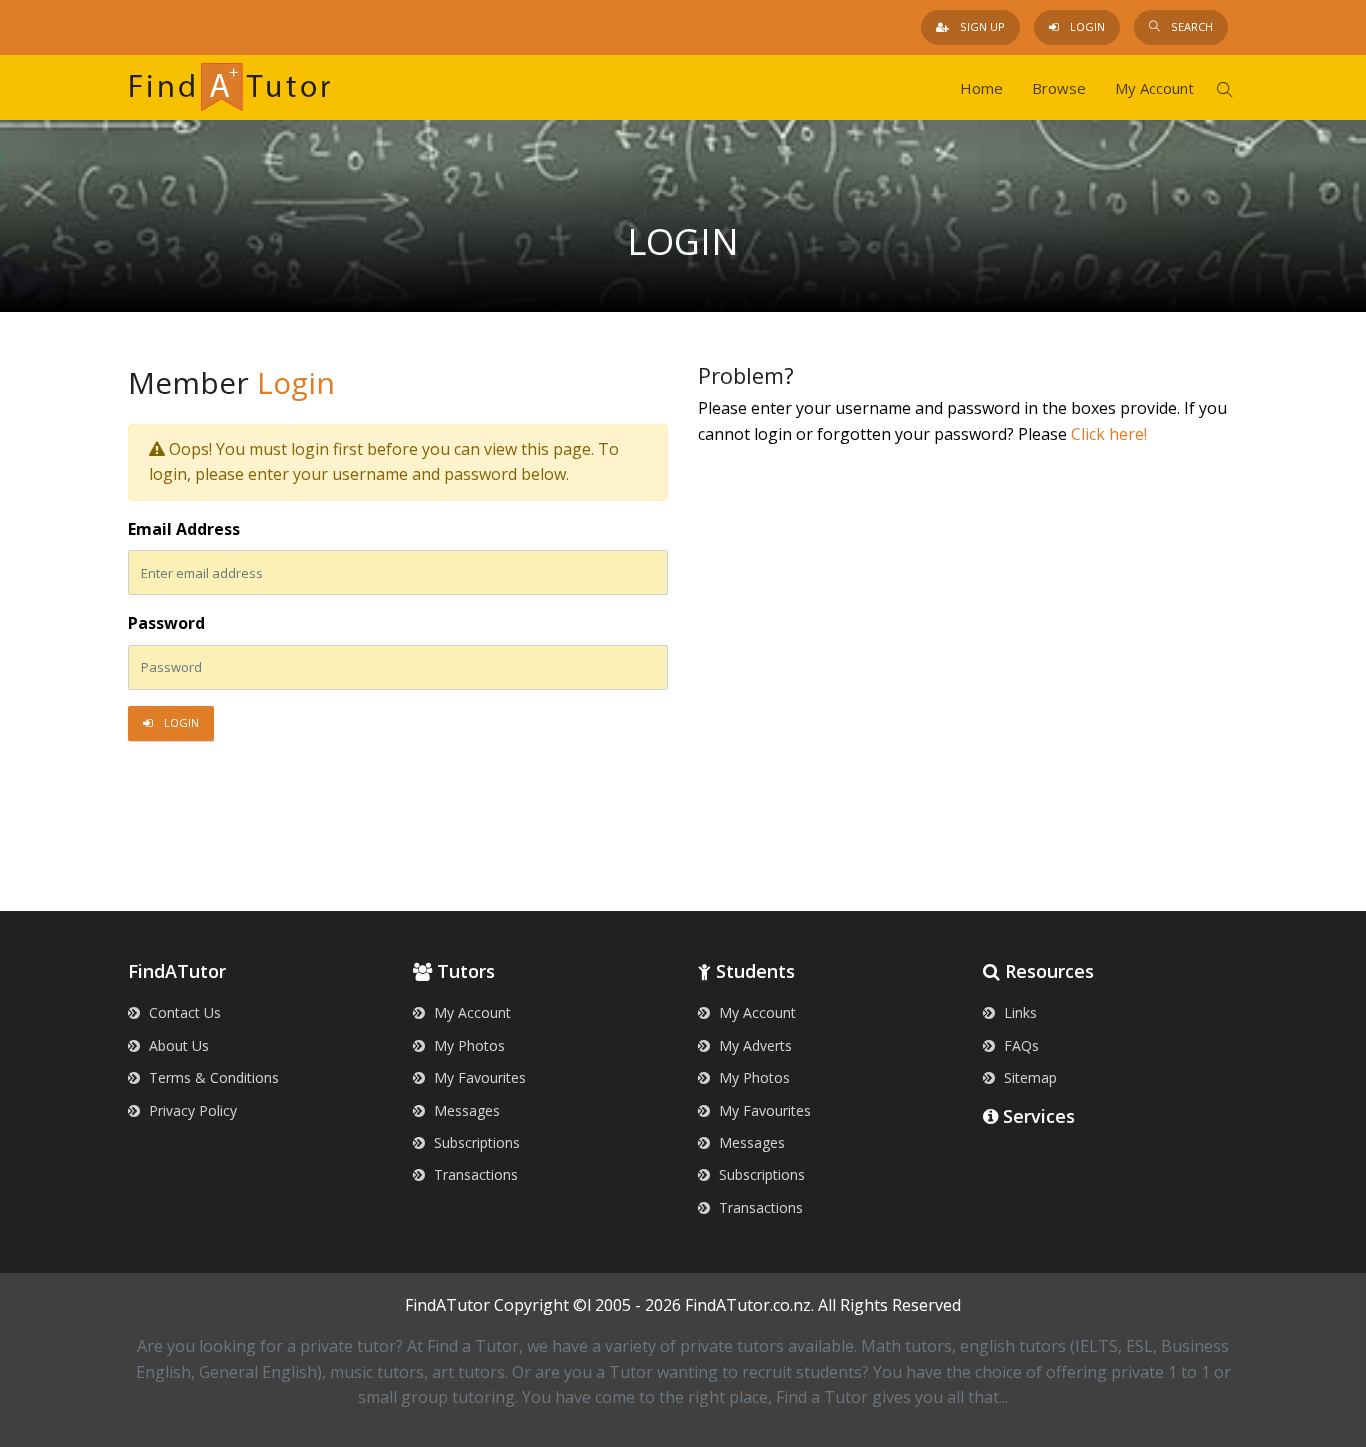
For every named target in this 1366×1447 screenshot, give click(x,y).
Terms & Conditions (212, 1077)
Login (1086, 26)
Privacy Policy (191, 1110)
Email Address (184, 529)
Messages (465, 1110)
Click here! (1109, 434)
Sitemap (1028, 1077)
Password (166, 623)
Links (1018, 1012)
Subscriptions (475, 1142)
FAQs (1019, 1045)
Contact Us (183, 1012)
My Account (1154, 88)
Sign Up (981, 26)
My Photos (467, 1045)
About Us (177, 1045)
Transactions (474, 1174)
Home (981, 88)
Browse (1059, 88)
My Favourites (478, 1077)
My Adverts (753, 1045)
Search (1190, 26)
